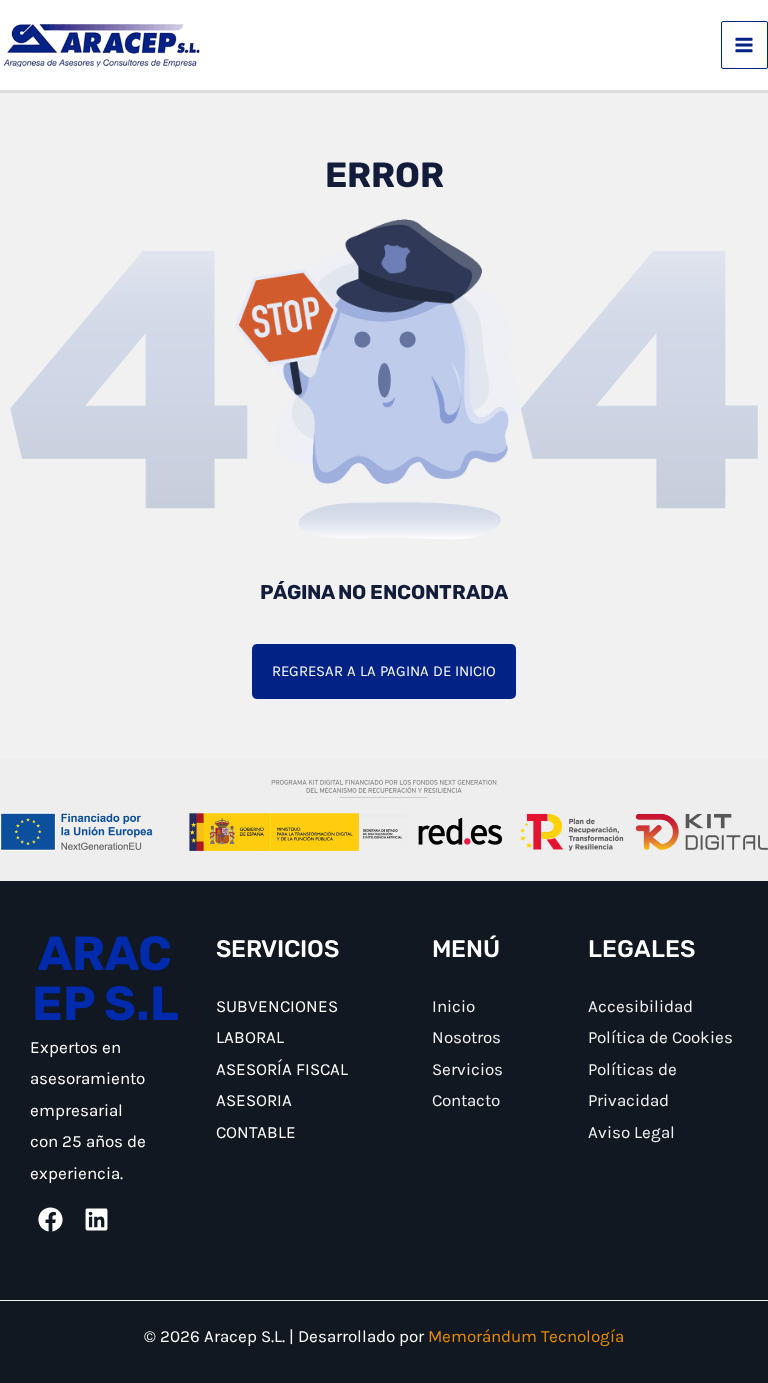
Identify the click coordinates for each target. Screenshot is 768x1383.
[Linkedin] (96, 1219)
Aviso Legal (631, 1132)
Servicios (467, 1069)
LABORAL (250, 1037)
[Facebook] (50, 1219)
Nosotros (466, 1037)
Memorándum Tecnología (526, 1336)
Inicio (453, 1006)
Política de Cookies (660, 1037)
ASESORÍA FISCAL (282, 1069)
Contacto (466, 1100)
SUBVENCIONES (277, 1006)
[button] (384, 671)
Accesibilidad (640, 1006)
